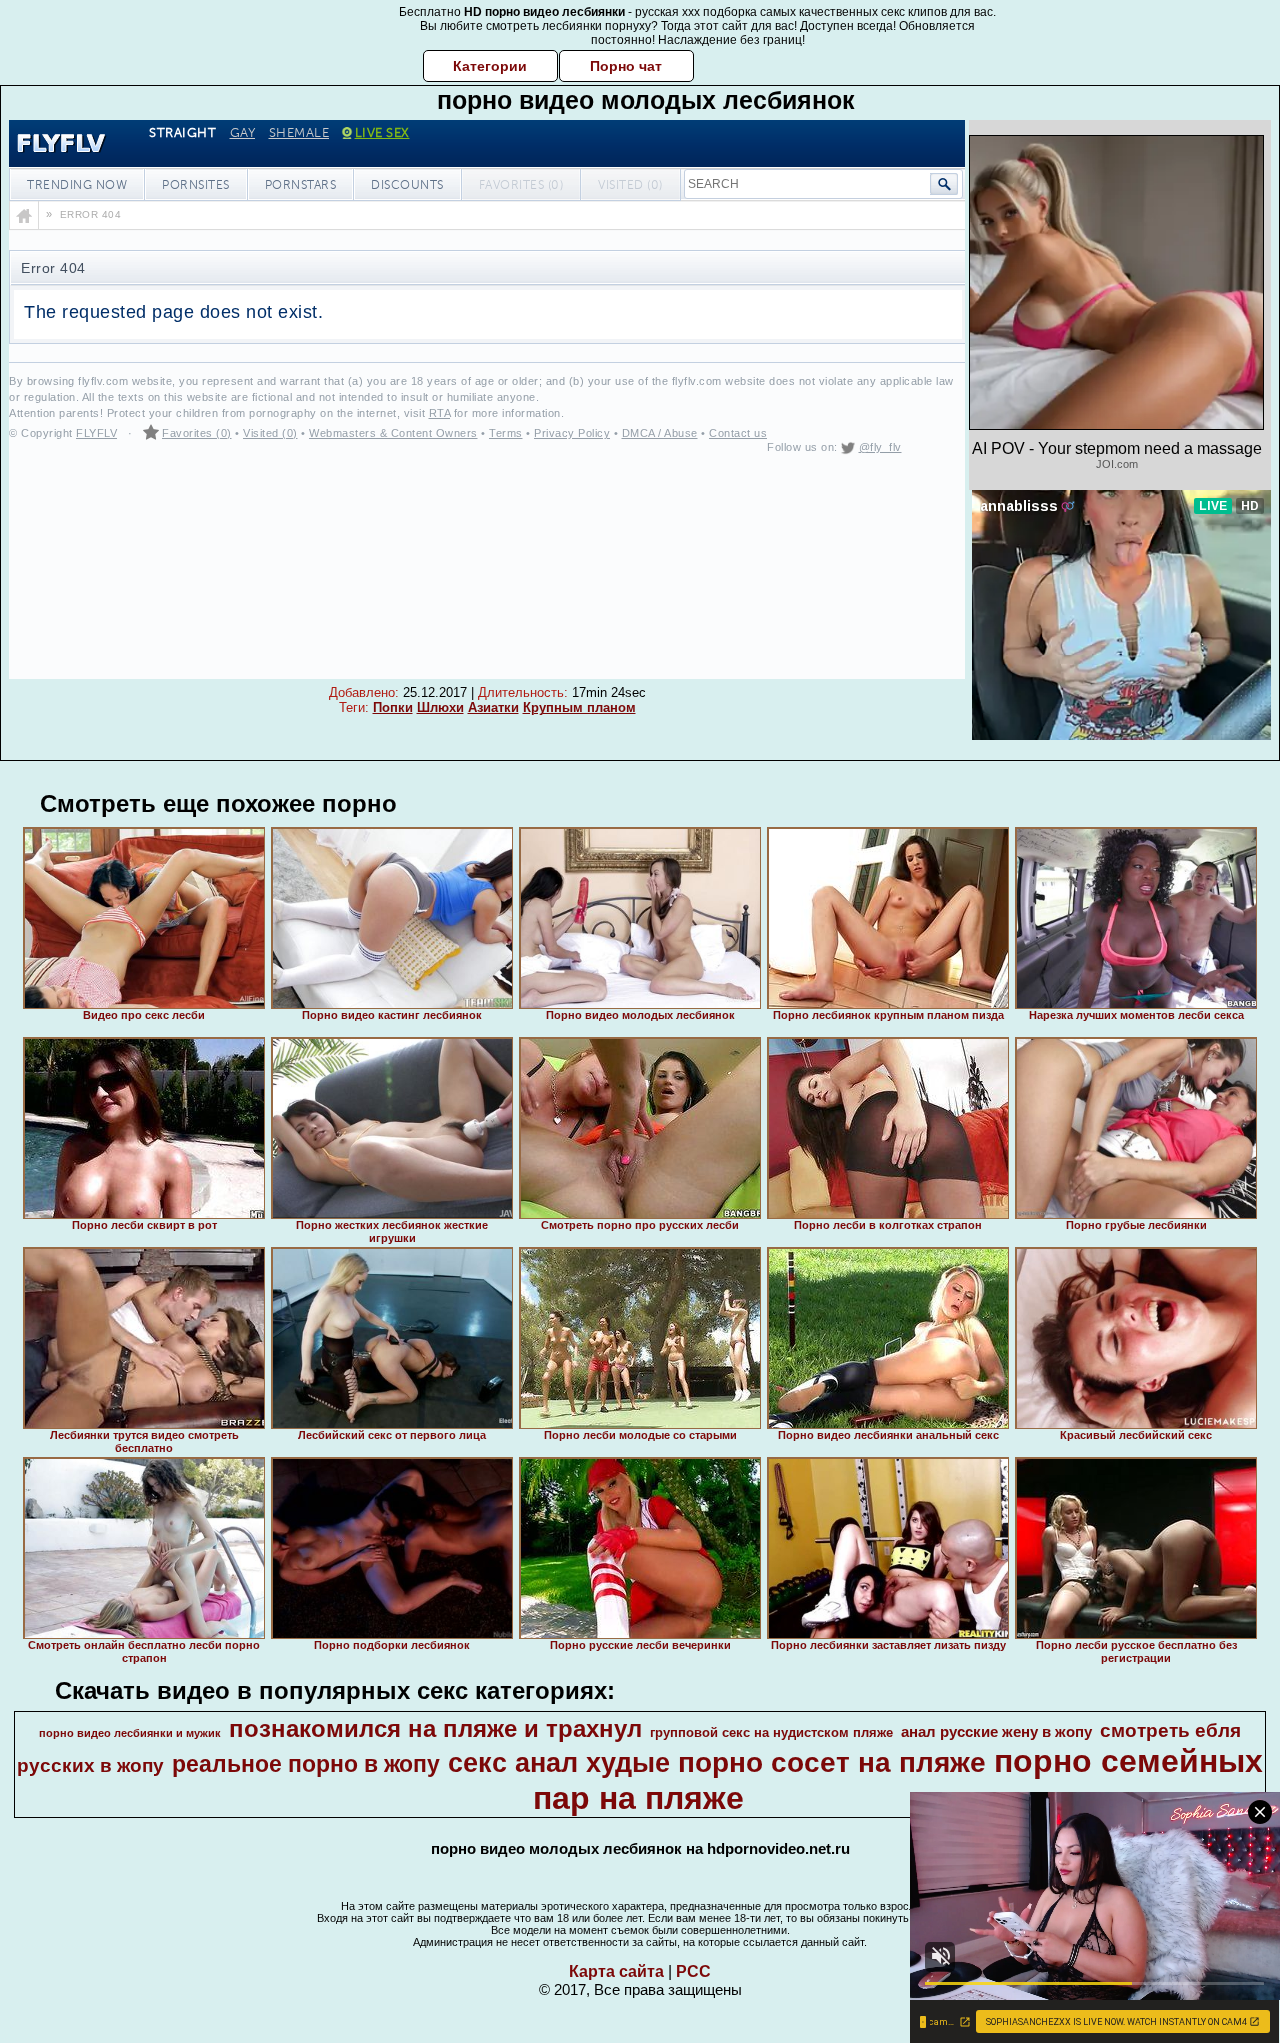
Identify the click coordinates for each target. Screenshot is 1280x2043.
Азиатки (493, 707)
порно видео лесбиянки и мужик (130, 1733)
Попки (393, 707)
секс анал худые (559, 1763)
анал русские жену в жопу (996, 1732)
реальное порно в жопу (306, 1764)
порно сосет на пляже (832, 1762)
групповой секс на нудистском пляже (771, 1732)
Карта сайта (616, 1971)
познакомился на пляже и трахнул (435, 1728)
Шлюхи (440, 707)
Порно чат (626, 66)
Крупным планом (579, 707)
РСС (693, 1971)
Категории (490, 66)
